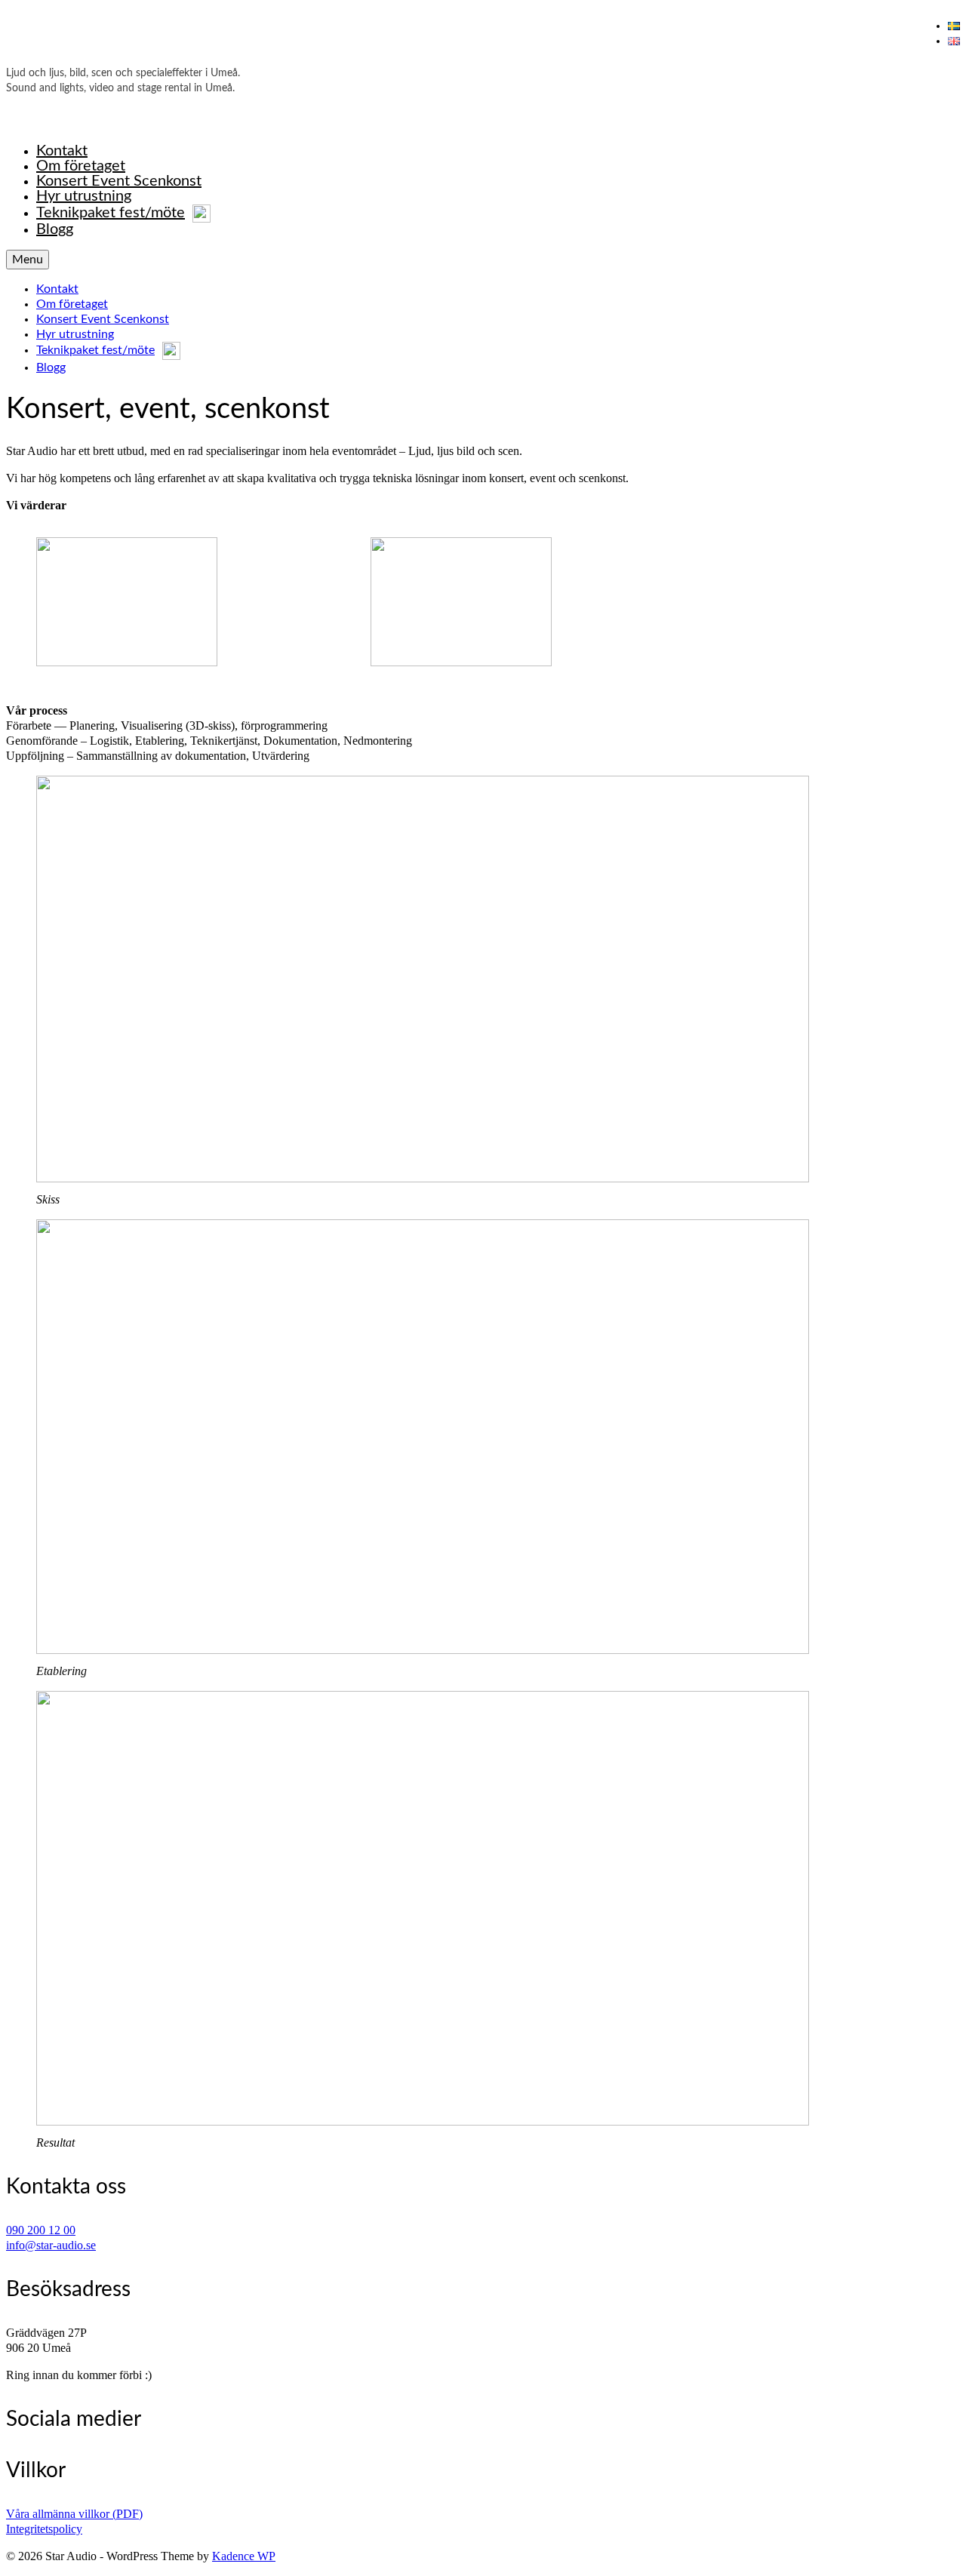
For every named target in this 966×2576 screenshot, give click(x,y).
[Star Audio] (483, 40)
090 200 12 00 (41, 2230)
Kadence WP (244, 2556)
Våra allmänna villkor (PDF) (74, 2514)
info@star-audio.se (51, 2245)
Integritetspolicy (44, 2529)
